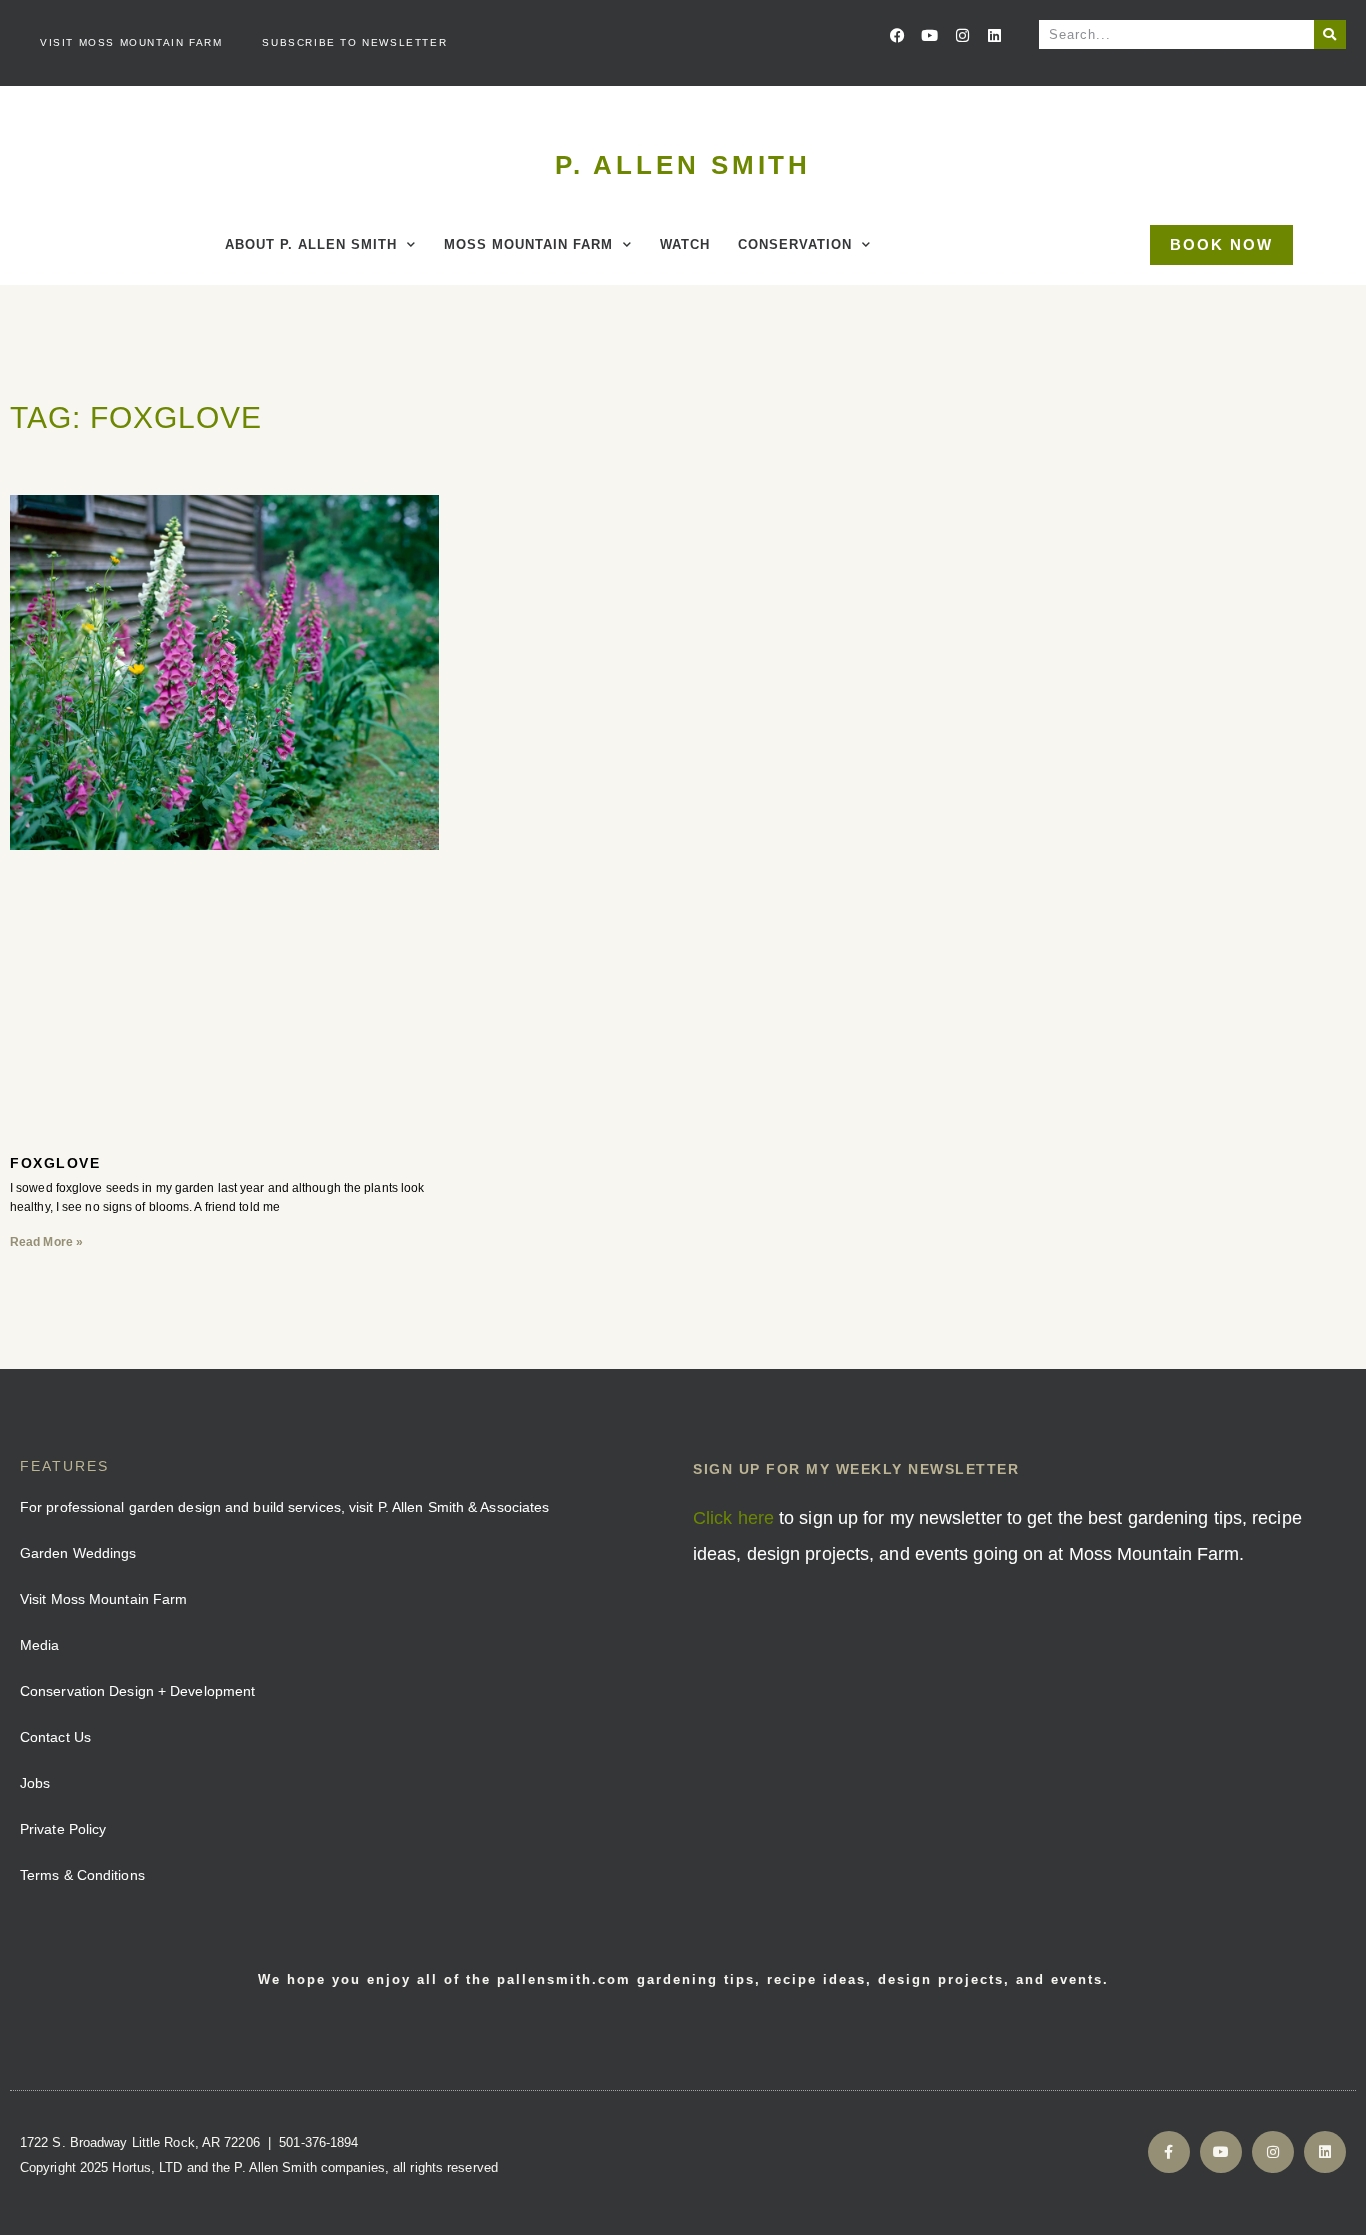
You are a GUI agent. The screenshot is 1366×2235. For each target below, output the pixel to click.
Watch (685, 244)
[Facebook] (898, 35)
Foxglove (55, 1163)
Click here (733, 1518)
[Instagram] (962, 35)
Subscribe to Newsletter (354, 42)
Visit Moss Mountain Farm (131, 42)
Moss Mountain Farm (528, 244)
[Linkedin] (994, 35)
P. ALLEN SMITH (683, 165)
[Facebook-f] (1169, 2152)
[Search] (1330, 34)
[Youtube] (930, 35)
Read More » (46, 1242)
